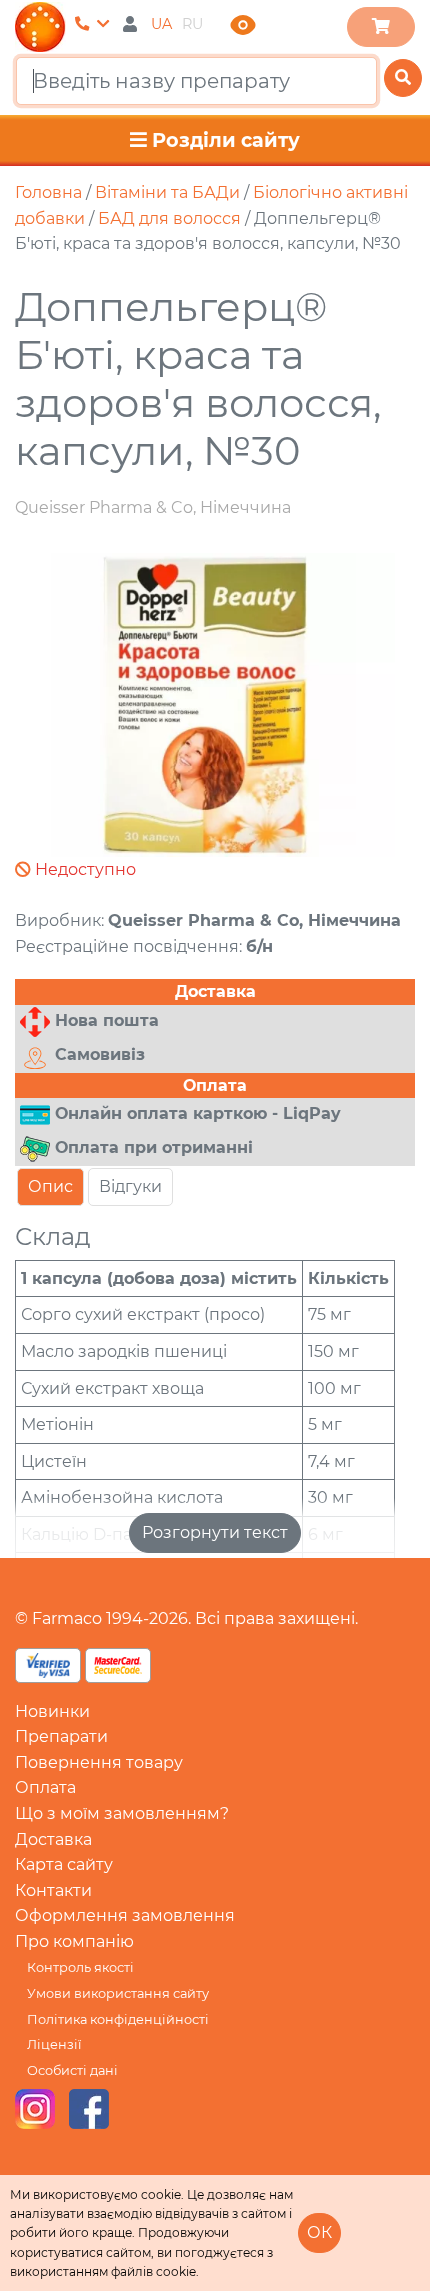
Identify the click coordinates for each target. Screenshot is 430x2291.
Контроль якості (80, 1967)
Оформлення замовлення (125, 1915)
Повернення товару (99, 1762)
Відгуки (130, 1186)
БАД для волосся (169, 218)
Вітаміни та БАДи (167, 192)
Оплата (45, 1787)
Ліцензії (54, 2044)
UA (161, 24)
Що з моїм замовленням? (122, 1813)
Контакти (53, 1890)
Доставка (53, 1839)
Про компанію (74, 1941)
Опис (50, 1186)
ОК (319, 2232)
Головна (48, 192)
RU (192, 24)
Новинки (52, 1711)
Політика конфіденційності (118, 2019)
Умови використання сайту (118, 1993)
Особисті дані (72, 2070)
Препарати (61, 1736)
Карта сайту (64, 1864)
